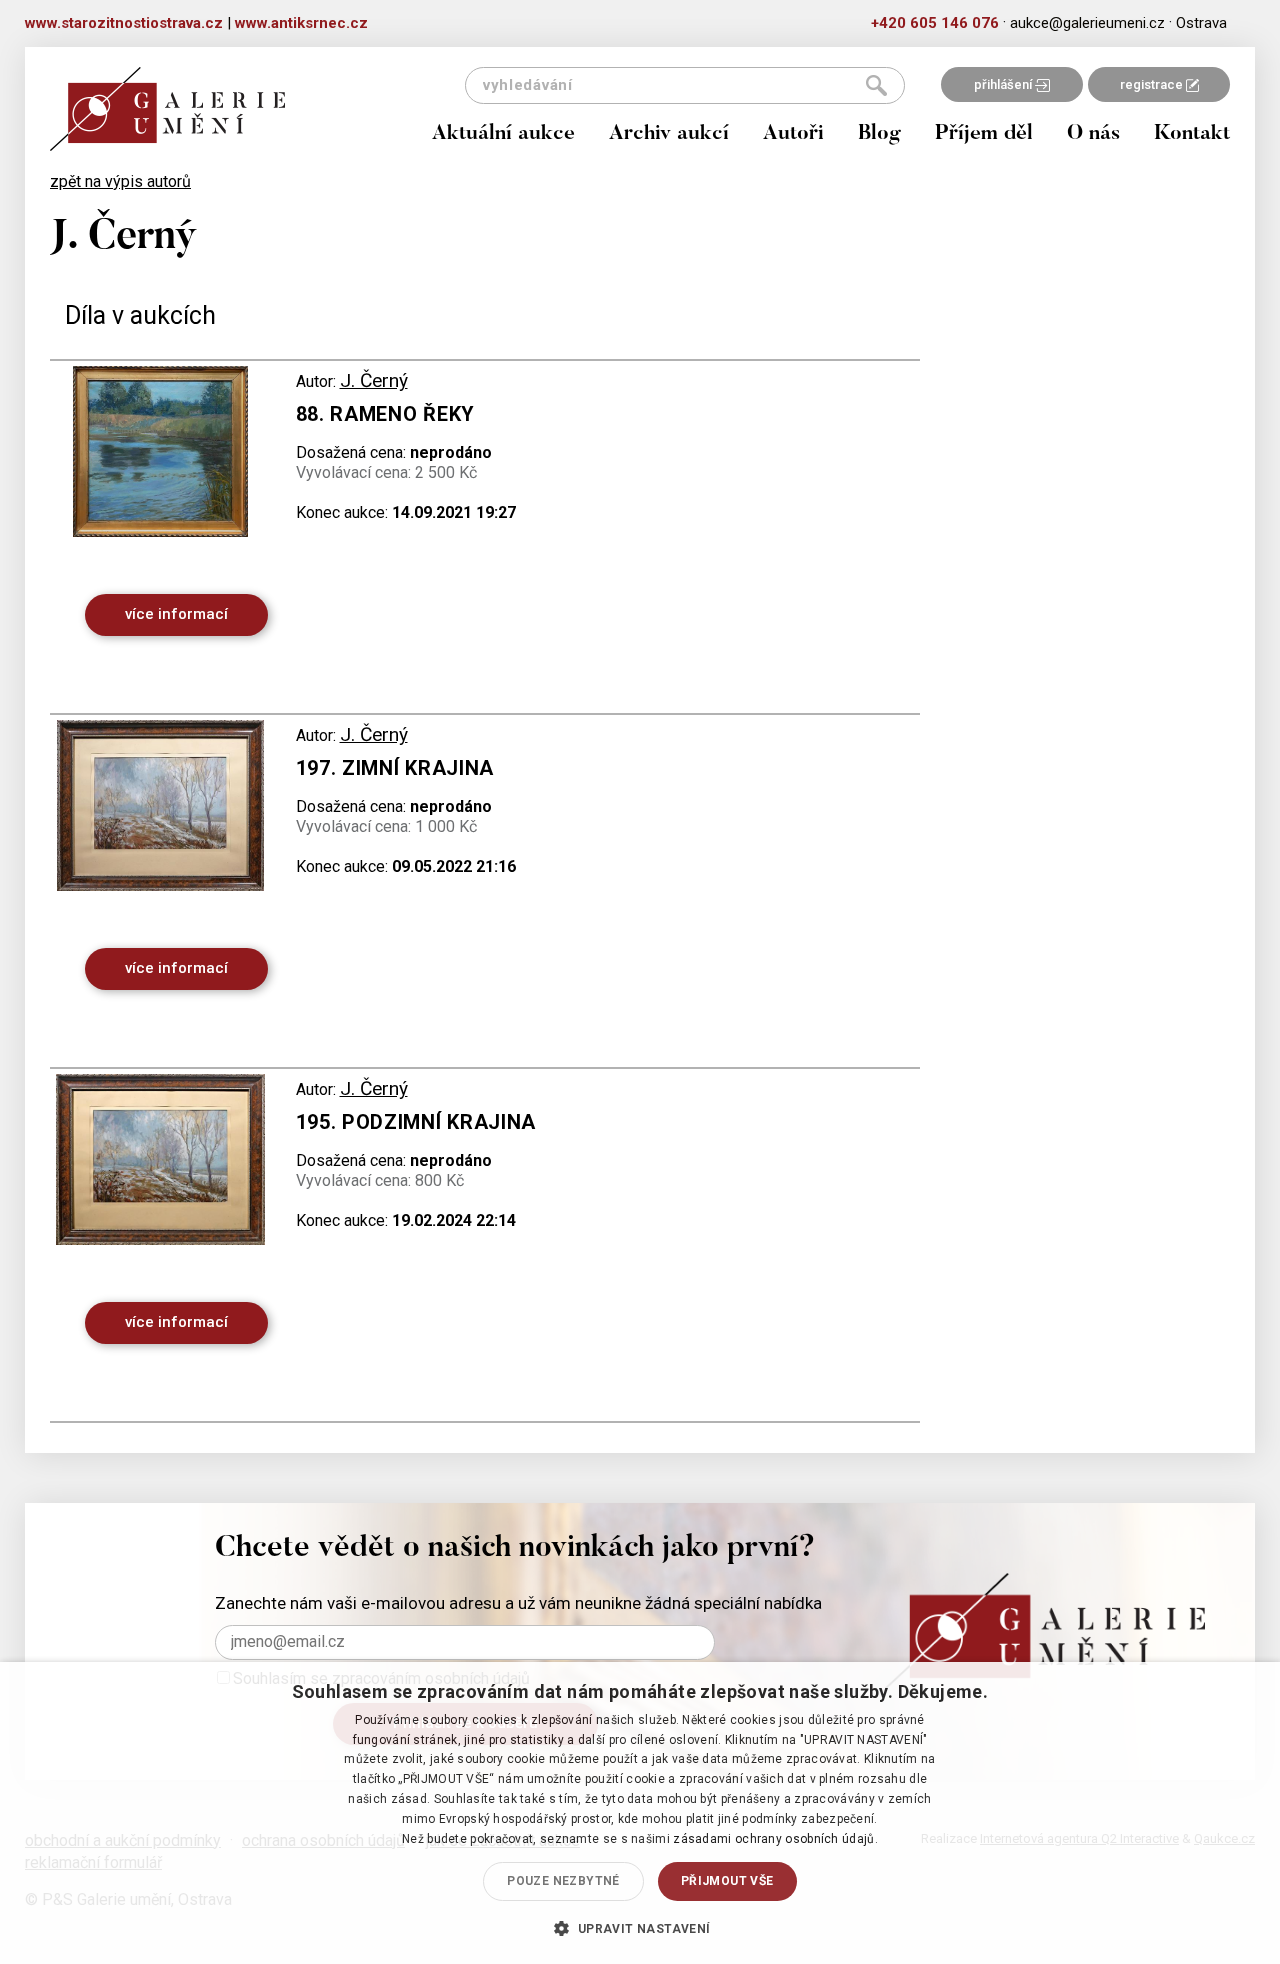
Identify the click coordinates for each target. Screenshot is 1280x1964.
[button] (639, 1928)
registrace (1153, 84)
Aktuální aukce (503, 134)
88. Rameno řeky (386, 414)
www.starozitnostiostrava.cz (124, 23)
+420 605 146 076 (935, 23)
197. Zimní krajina (395, 768)
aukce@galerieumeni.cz (1087, 23)
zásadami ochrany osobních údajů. (775, 1839)
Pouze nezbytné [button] (563, 1881)
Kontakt (1192, 134)
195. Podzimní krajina (416, 1122)
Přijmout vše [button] (727, 1881)
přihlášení (1004, 84)
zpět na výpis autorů (120, 181)
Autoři (793, 134)
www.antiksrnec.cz (301, 23)
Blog (879, 134)
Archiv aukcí (669, 134)
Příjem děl (984, 134)
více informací (176, 614)
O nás (1093, 134)
